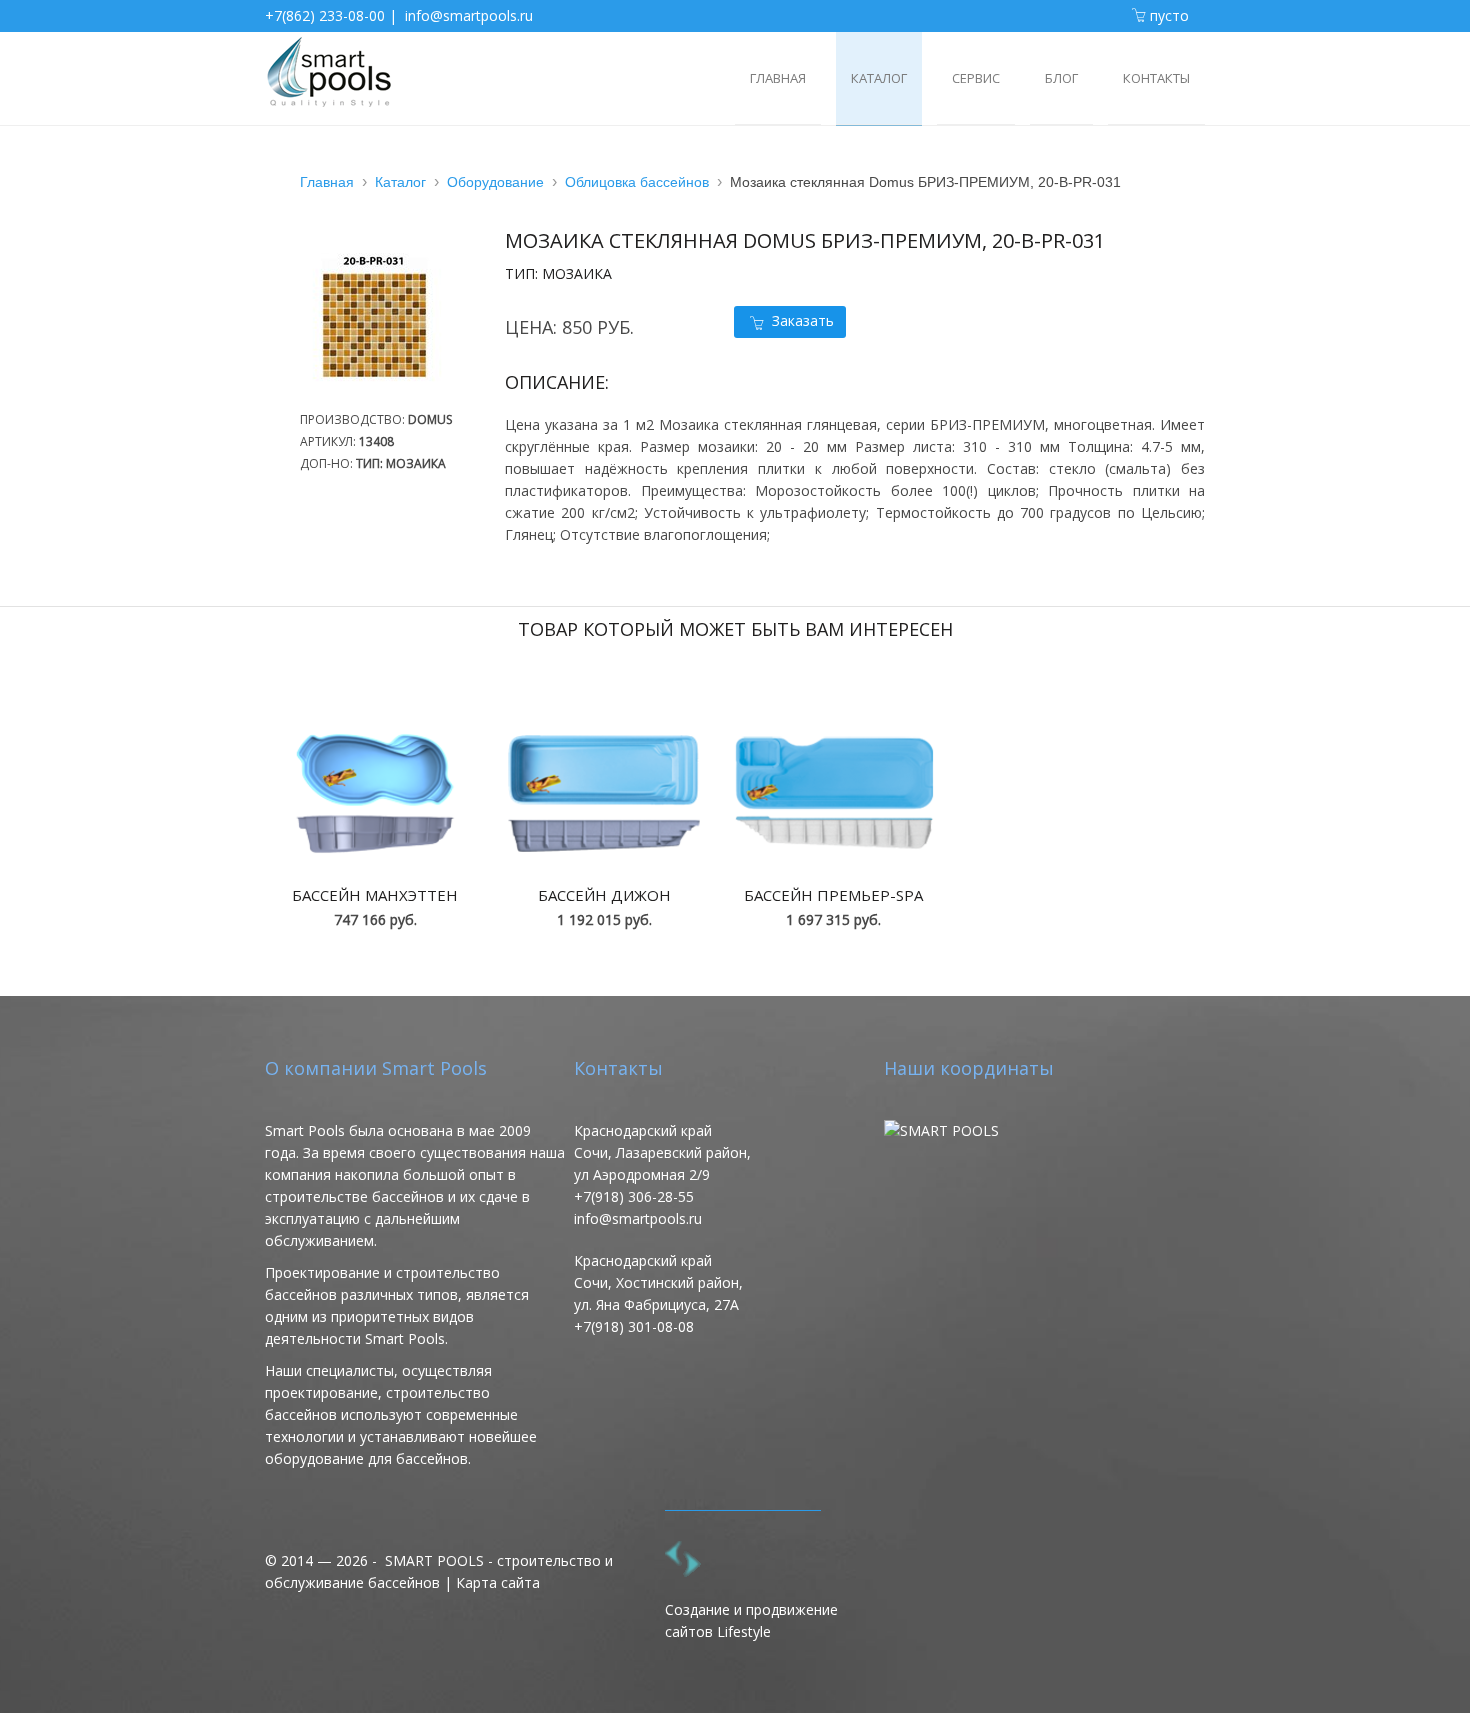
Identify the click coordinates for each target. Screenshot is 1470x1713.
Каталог (400, 182)
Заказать (803, 320)
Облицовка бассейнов (637, 182)
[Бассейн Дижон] (604, 793)
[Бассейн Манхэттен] (375, 793)
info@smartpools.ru (469, 15)
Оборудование (495, 182)
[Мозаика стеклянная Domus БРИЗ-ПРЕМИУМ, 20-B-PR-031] (385, 397)
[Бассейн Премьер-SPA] (834, 793)
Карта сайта (498, 1582)
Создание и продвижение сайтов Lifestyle (751, 1620)
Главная (327, 182)
